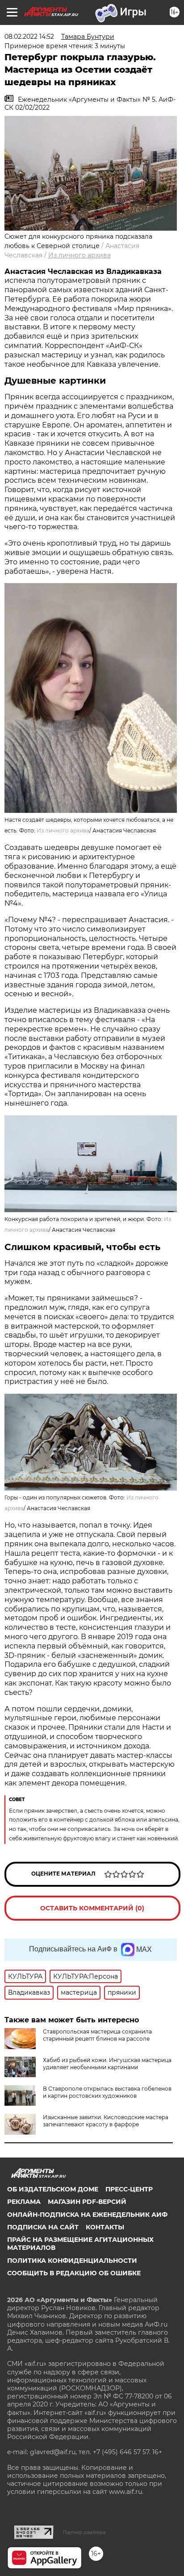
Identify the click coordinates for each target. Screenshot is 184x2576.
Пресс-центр (129, 2189)
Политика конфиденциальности (72, 2261)
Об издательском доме (53, 2189)
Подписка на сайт (43, 2227)
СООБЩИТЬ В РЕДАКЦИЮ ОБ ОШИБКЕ (74, 2273)
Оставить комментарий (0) (92, 1908)
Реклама (24, 2202)
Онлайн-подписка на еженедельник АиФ (87, 2215)
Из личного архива (79, 255)
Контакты (105, 2227)
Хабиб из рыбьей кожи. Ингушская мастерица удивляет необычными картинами (107, 2064)
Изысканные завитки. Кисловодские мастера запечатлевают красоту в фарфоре (106, 2121)
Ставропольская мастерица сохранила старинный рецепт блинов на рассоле (97, 2035)
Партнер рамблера (84, 2532)
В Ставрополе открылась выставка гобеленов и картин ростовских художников (107, 2092)
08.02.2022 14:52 (29, 37)
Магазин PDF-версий (87, 2202)
